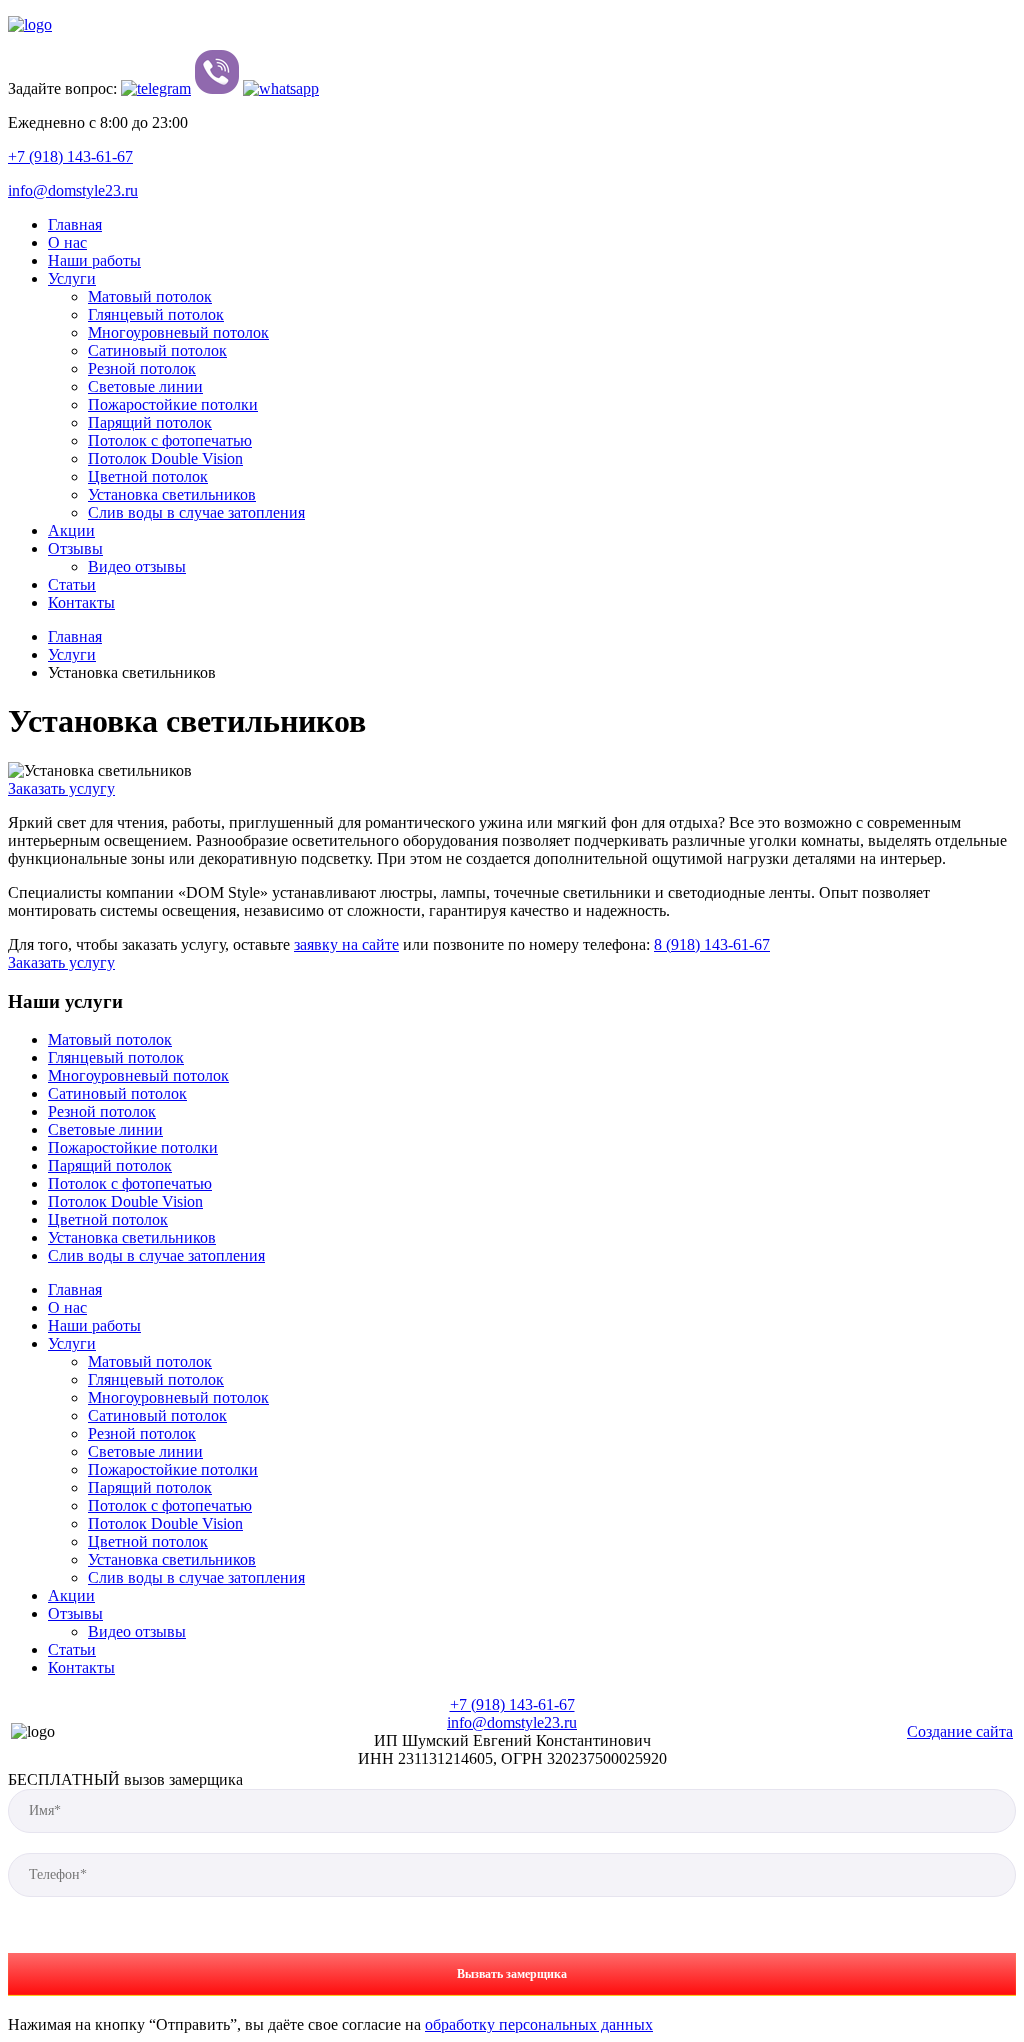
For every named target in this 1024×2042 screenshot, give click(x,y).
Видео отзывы (137, 566)
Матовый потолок (150, 296)
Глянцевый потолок (156, 314)
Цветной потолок (148, 476)
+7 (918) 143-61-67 (70, 156)
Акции (71, 530)
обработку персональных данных (539, 2024)
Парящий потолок (150, 422)
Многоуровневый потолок (178, 332)
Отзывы (75, 548)
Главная (75, 224)
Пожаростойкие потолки (173, 404)
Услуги (72, 278)
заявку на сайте (346, 944)
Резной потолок (142, 368)
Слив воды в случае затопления (196, 512)
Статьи (72, 584)
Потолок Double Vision (165, 458)
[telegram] (156, 88)
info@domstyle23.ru (73, 190)
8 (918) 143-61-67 (712, 944)
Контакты (81, 602)
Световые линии (145, 386)
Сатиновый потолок (157, 350)
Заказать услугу (61, 788)
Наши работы (94, 260)
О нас (67, 242)
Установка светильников (172, 494)
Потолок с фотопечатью (170, 440)
